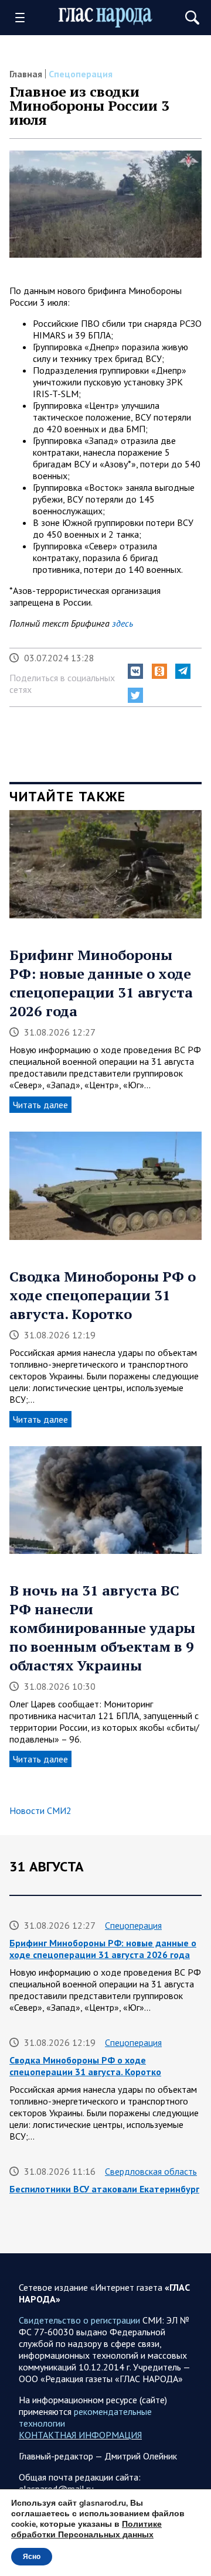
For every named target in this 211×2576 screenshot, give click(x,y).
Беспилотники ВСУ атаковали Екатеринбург (104, 2189)
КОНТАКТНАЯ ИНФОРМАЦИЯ (80, 2435)
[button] (135, 671)
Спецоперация (81, 74)
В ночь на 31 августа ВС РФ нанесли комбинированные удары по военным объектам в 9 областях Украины (102, 1628)
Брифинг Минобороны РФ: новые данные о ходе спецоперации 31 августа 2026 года (101, 983)
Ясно (32, 2557)
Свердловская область (151, 2171)
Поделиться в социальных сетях (62, 684)
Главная (26, 74)
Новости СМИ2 (40, 1810)
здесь (122, 623)
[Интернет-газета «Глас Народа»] (105, 17)
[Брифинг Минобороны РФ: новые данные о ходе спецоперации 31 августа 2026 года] (105, 868)
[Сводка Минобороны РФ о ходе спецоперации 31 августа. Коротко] (105, 1190)
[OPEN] (24, 18)
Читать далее (40, 1105)
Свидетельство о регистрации (79, 2320)
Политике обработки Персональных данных (86, 2529)
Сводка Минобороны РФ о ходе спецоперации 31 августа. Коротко (103, 1295)
